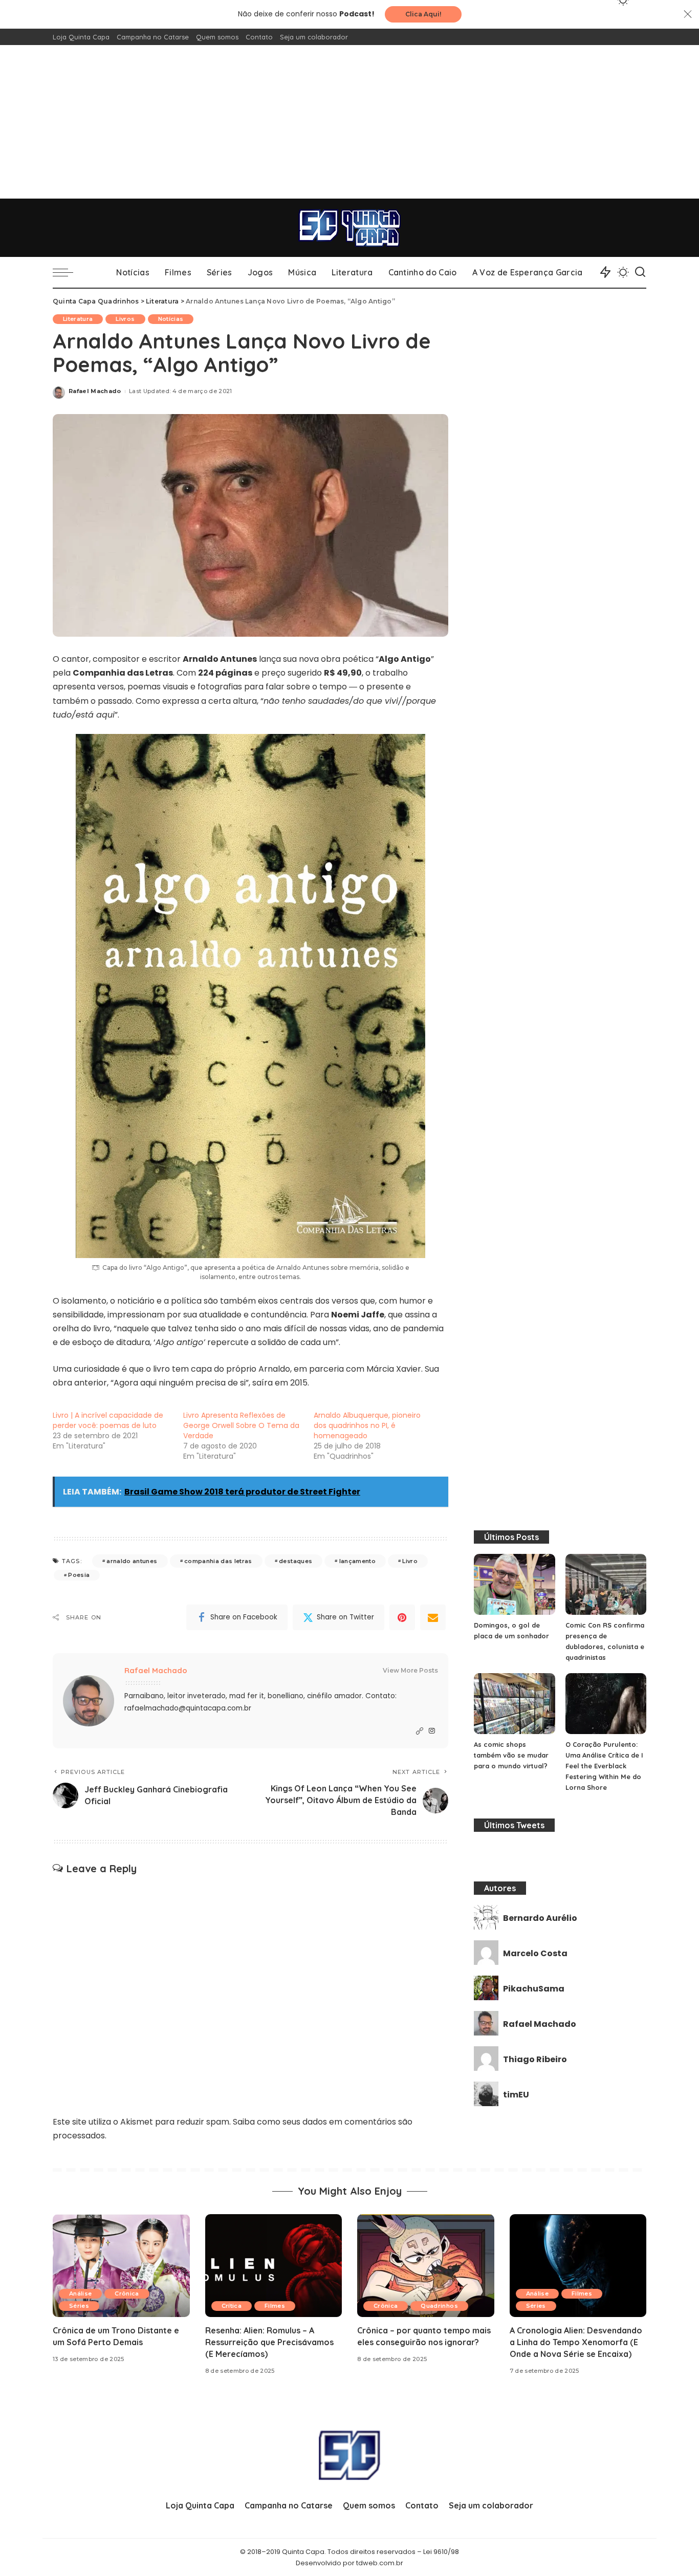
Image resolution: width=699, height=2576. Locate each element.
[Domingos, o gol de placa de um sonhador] (514, 1584)
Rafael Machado (95, 391)
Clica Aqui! (423, 14)
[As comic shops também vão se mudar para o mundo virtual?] (514, 1704)
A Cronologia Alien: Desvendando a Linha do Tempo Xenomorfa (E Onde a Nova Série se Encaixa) (576, 2342)
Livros (125, 319)
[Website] (420, 1731)
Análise (80, 2293)
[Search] (640, 272)
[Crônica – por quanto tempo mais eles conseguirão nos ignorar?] (426, 2266)
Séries (79, 2306)
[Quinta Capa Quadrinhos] (349, 228)
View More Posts (410, 1670)
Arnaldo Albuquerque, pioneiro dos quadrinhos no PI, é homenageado (367, 1425)
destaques (296, 1561)
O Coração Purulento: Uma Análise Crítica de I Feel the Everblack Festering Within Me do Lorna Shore (604, 1766)
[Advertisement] (349, 122)
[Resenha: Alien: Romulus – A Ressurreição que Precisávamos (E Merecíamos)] (274, 2266)
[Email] (433, 1617)
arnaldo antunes (132, 1561)
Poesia (79, 1575)
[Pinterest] (402, 1617)
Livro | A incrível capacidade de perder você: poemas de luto (108, 1420)
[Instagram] (432, 1731)
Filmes (275, 2306)
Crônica (127, 2293)
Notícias (171, 319)
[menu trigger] (68, 272)
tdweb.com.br (380, 2563)
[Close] (688, 14)
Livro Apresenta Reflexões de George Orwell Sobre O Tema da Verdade (241, 1425)
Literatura (78, 319)
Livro (410, 1561)
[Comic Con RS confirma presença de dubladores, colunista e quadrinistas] (606, 1584)
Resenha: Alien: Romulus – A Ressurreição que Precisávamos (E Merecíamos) (269, 2342)
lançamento (357, 1561)
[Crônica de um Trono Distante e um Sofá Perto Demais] (121, 2266)
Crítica (232, 2306)
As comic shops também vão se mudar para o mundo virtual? (511, 1755)
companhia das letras (218, 1561)
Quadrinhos (439, 2306)
